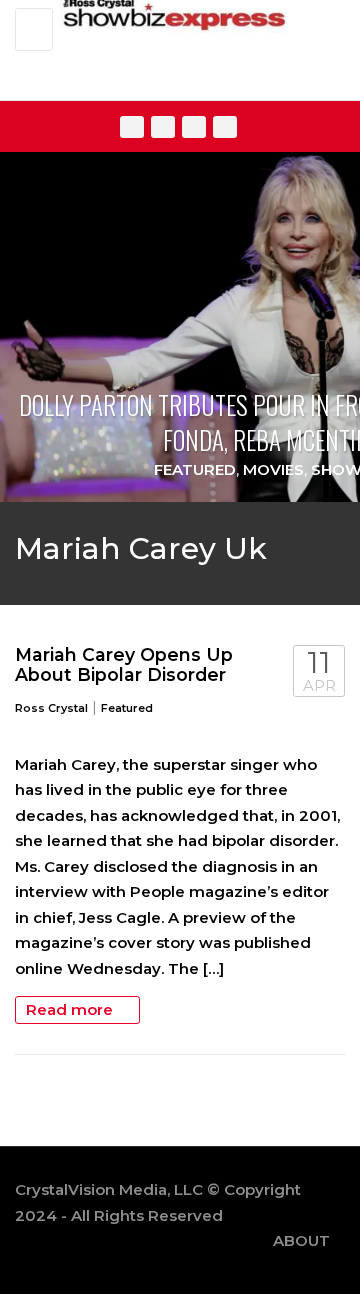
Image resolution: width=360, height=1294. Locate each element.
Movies (273, 469)
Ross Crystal (51, 708)
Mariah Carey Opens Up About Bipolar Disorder (124, 664)
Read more (71, 1009)
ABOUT (301, 1240)
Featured (195, 469)
